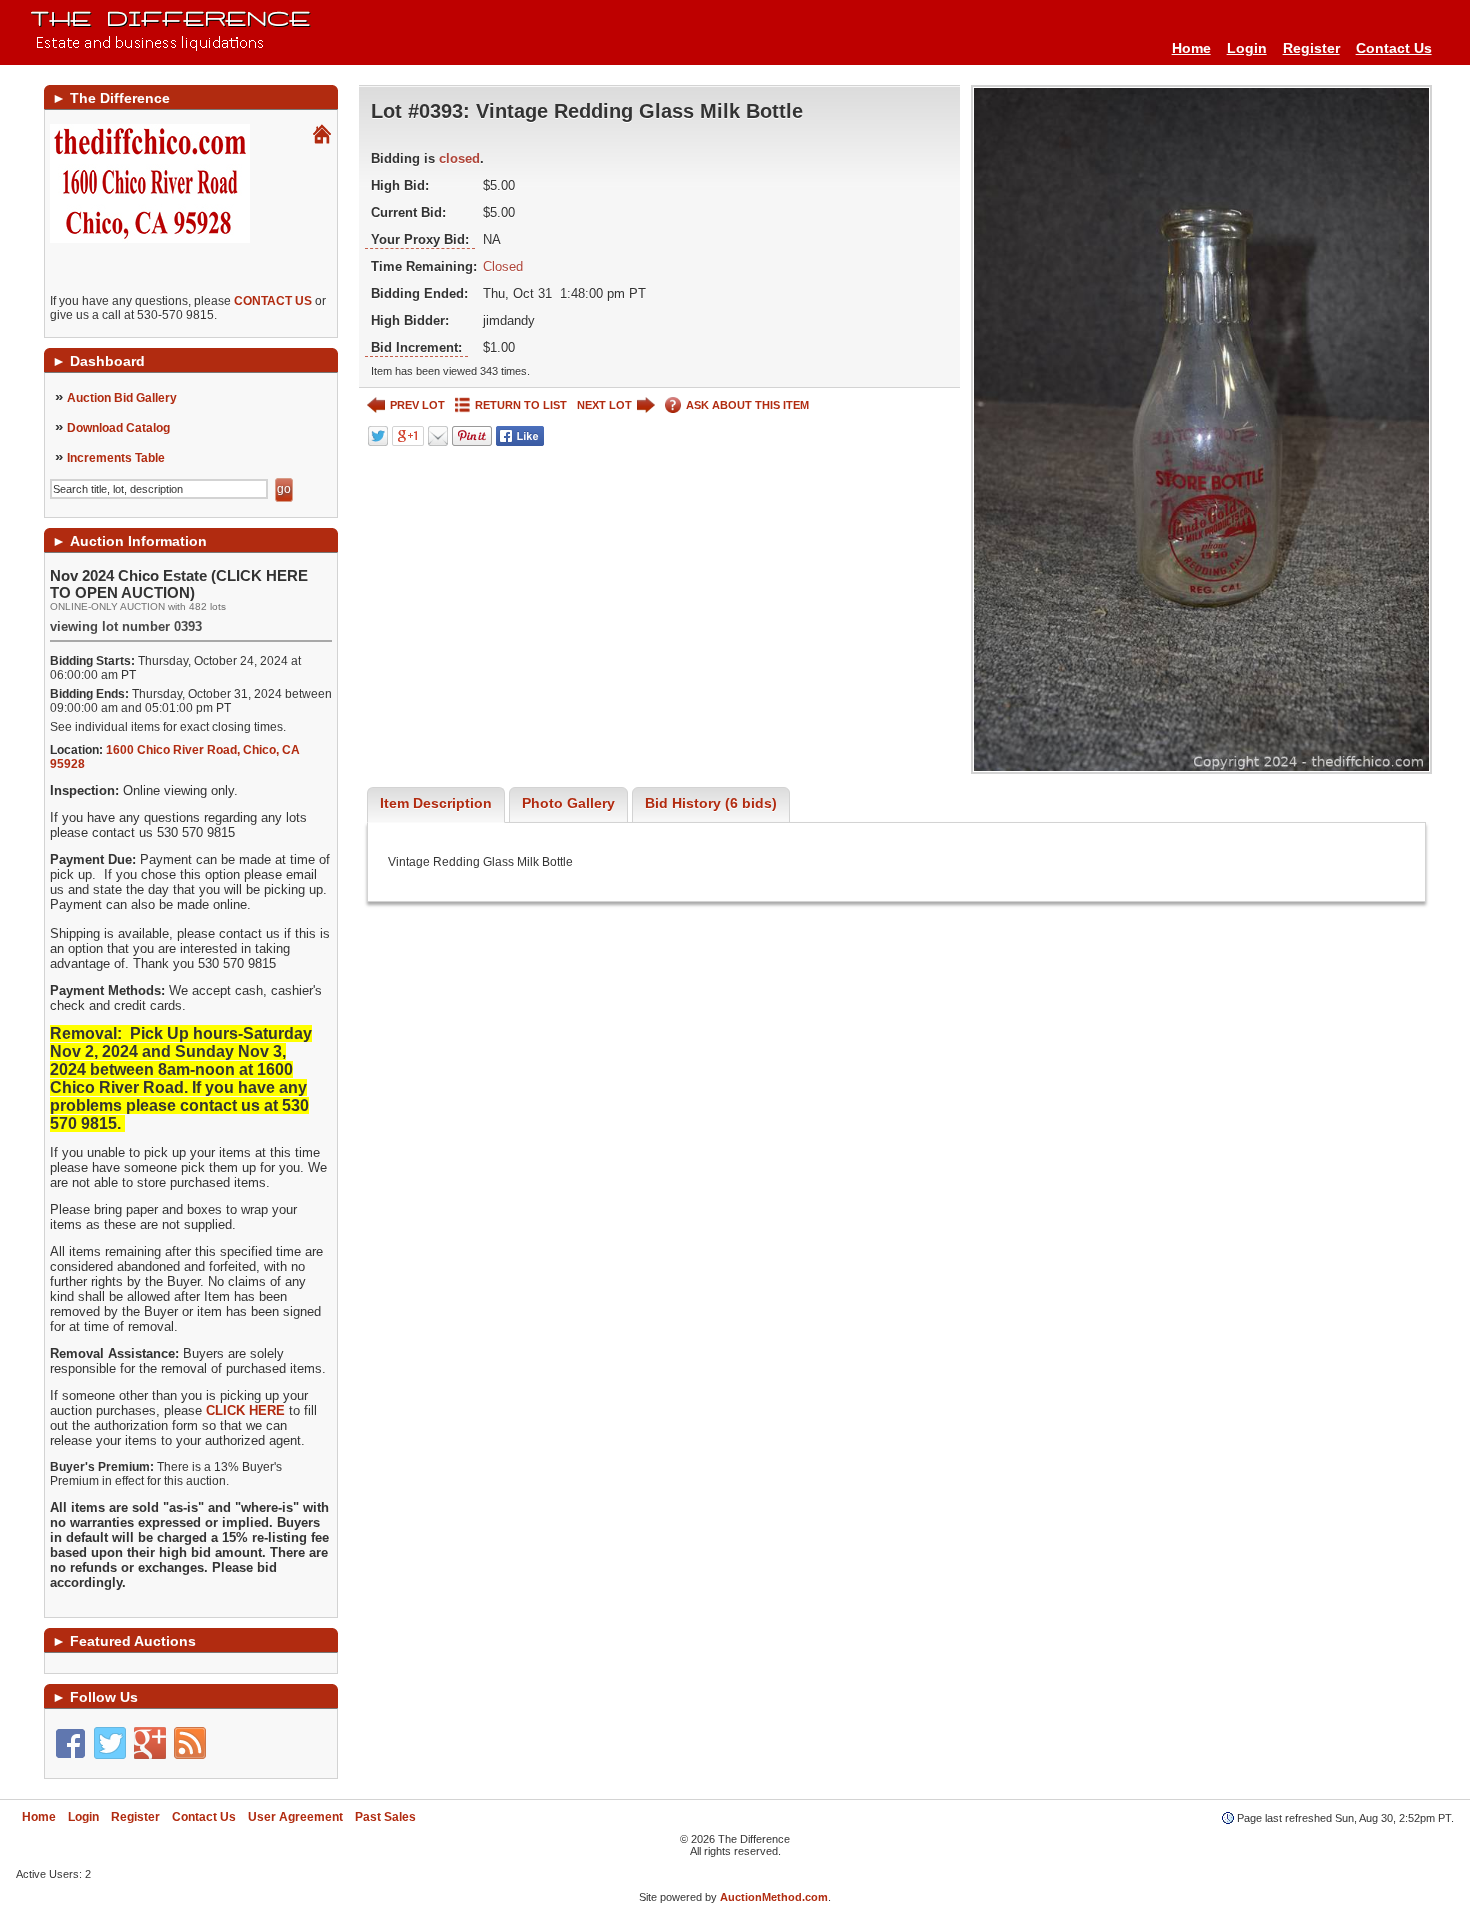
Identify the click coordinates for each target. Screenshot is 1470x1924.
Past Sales (385, 1817)
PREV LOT (417, 405)
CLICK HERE (245, 1410)
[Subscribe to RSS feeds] (190, 1743)
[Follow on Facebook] (70, 1743)
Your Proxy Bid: (420, 239)
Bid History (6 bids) (711, 803)
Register (1311, 48)
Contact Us (1394, 48)
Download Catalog (118, 428)
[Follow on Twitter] (110, 1743)
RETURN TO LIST (521, 405)
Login (1247, 48)
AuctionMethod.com (774, 1897)
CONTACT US (273, 301)
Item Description (436, 803)
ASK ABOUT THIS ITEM (747, 405)
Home (1191, 48)
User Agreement (295, 1817)
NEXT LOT (604, 405)
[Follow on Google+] (150, 1743)
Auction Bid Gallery (122, 398)
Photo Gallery (568, 803)
